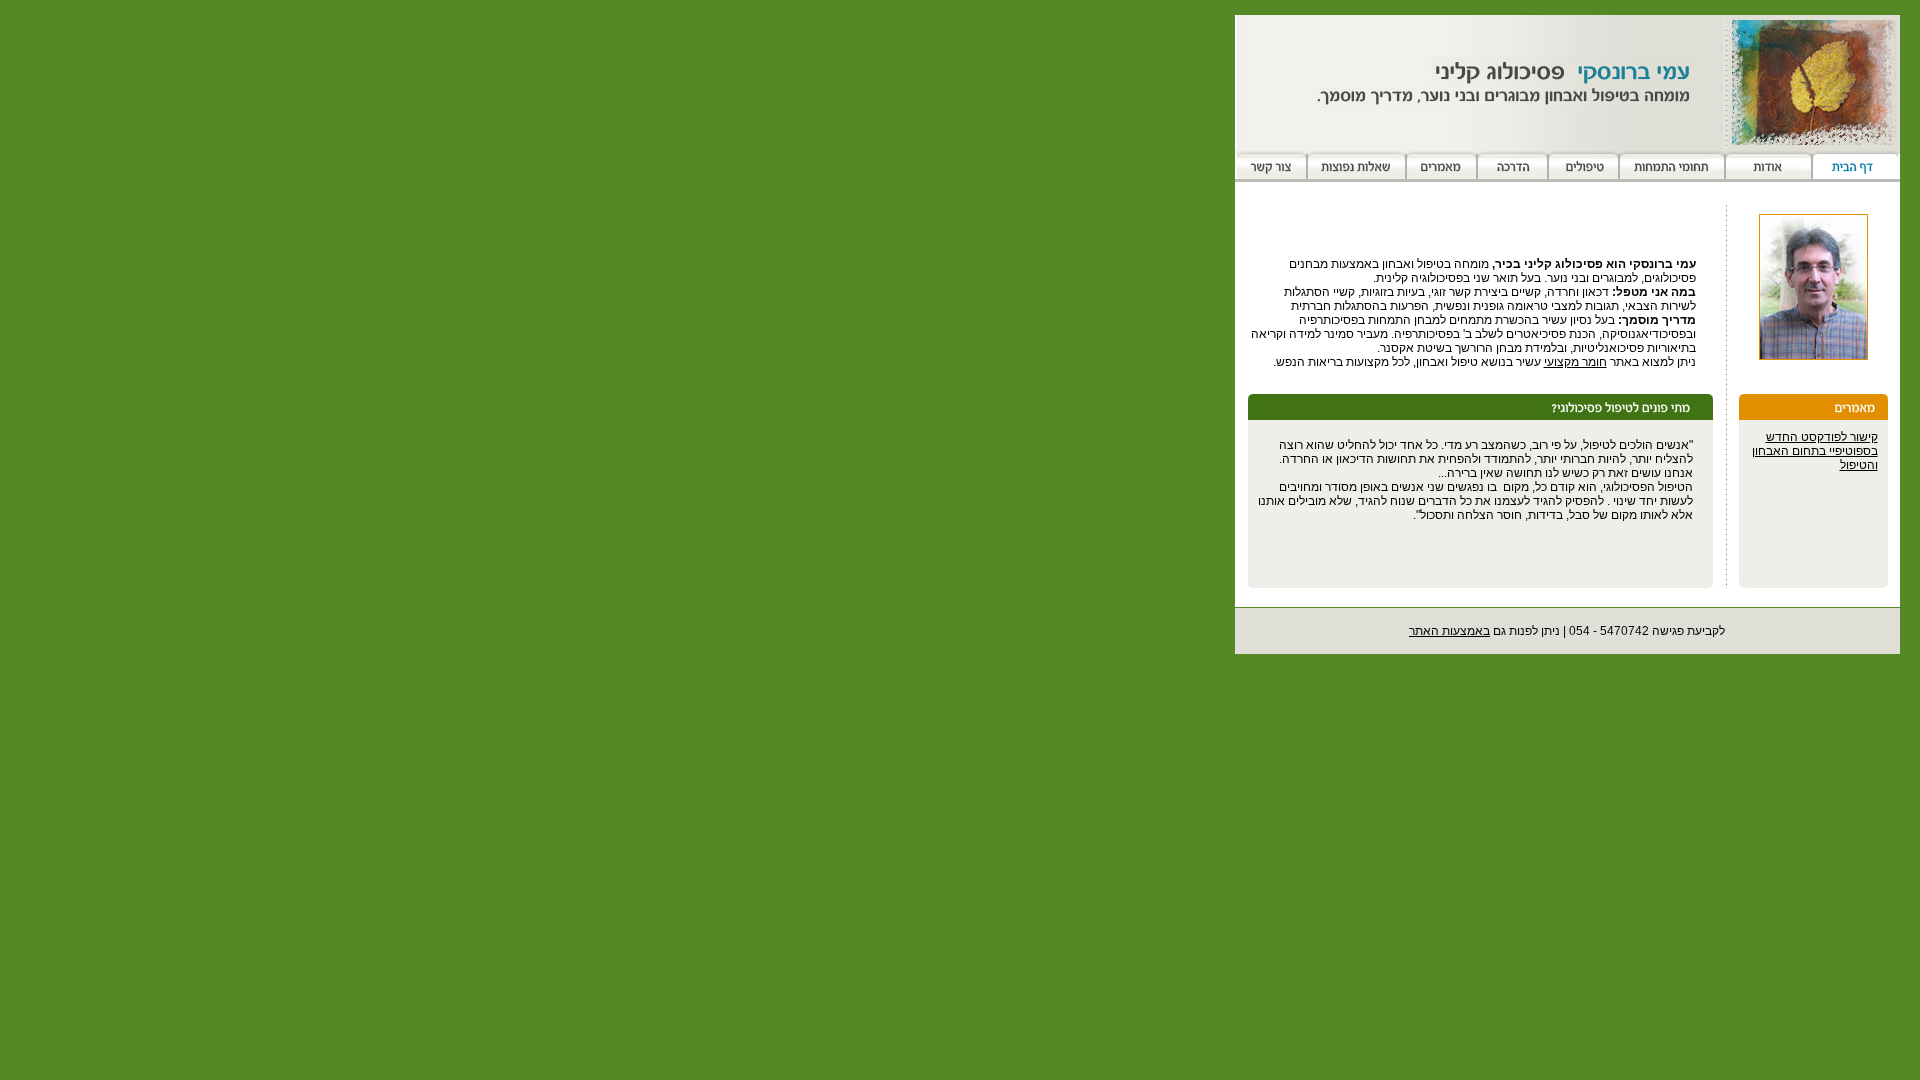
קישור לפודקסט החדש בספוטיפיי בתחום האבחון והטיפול (1815, 451)
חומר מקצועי (1575, 362)
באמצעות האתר (1449, 631)
